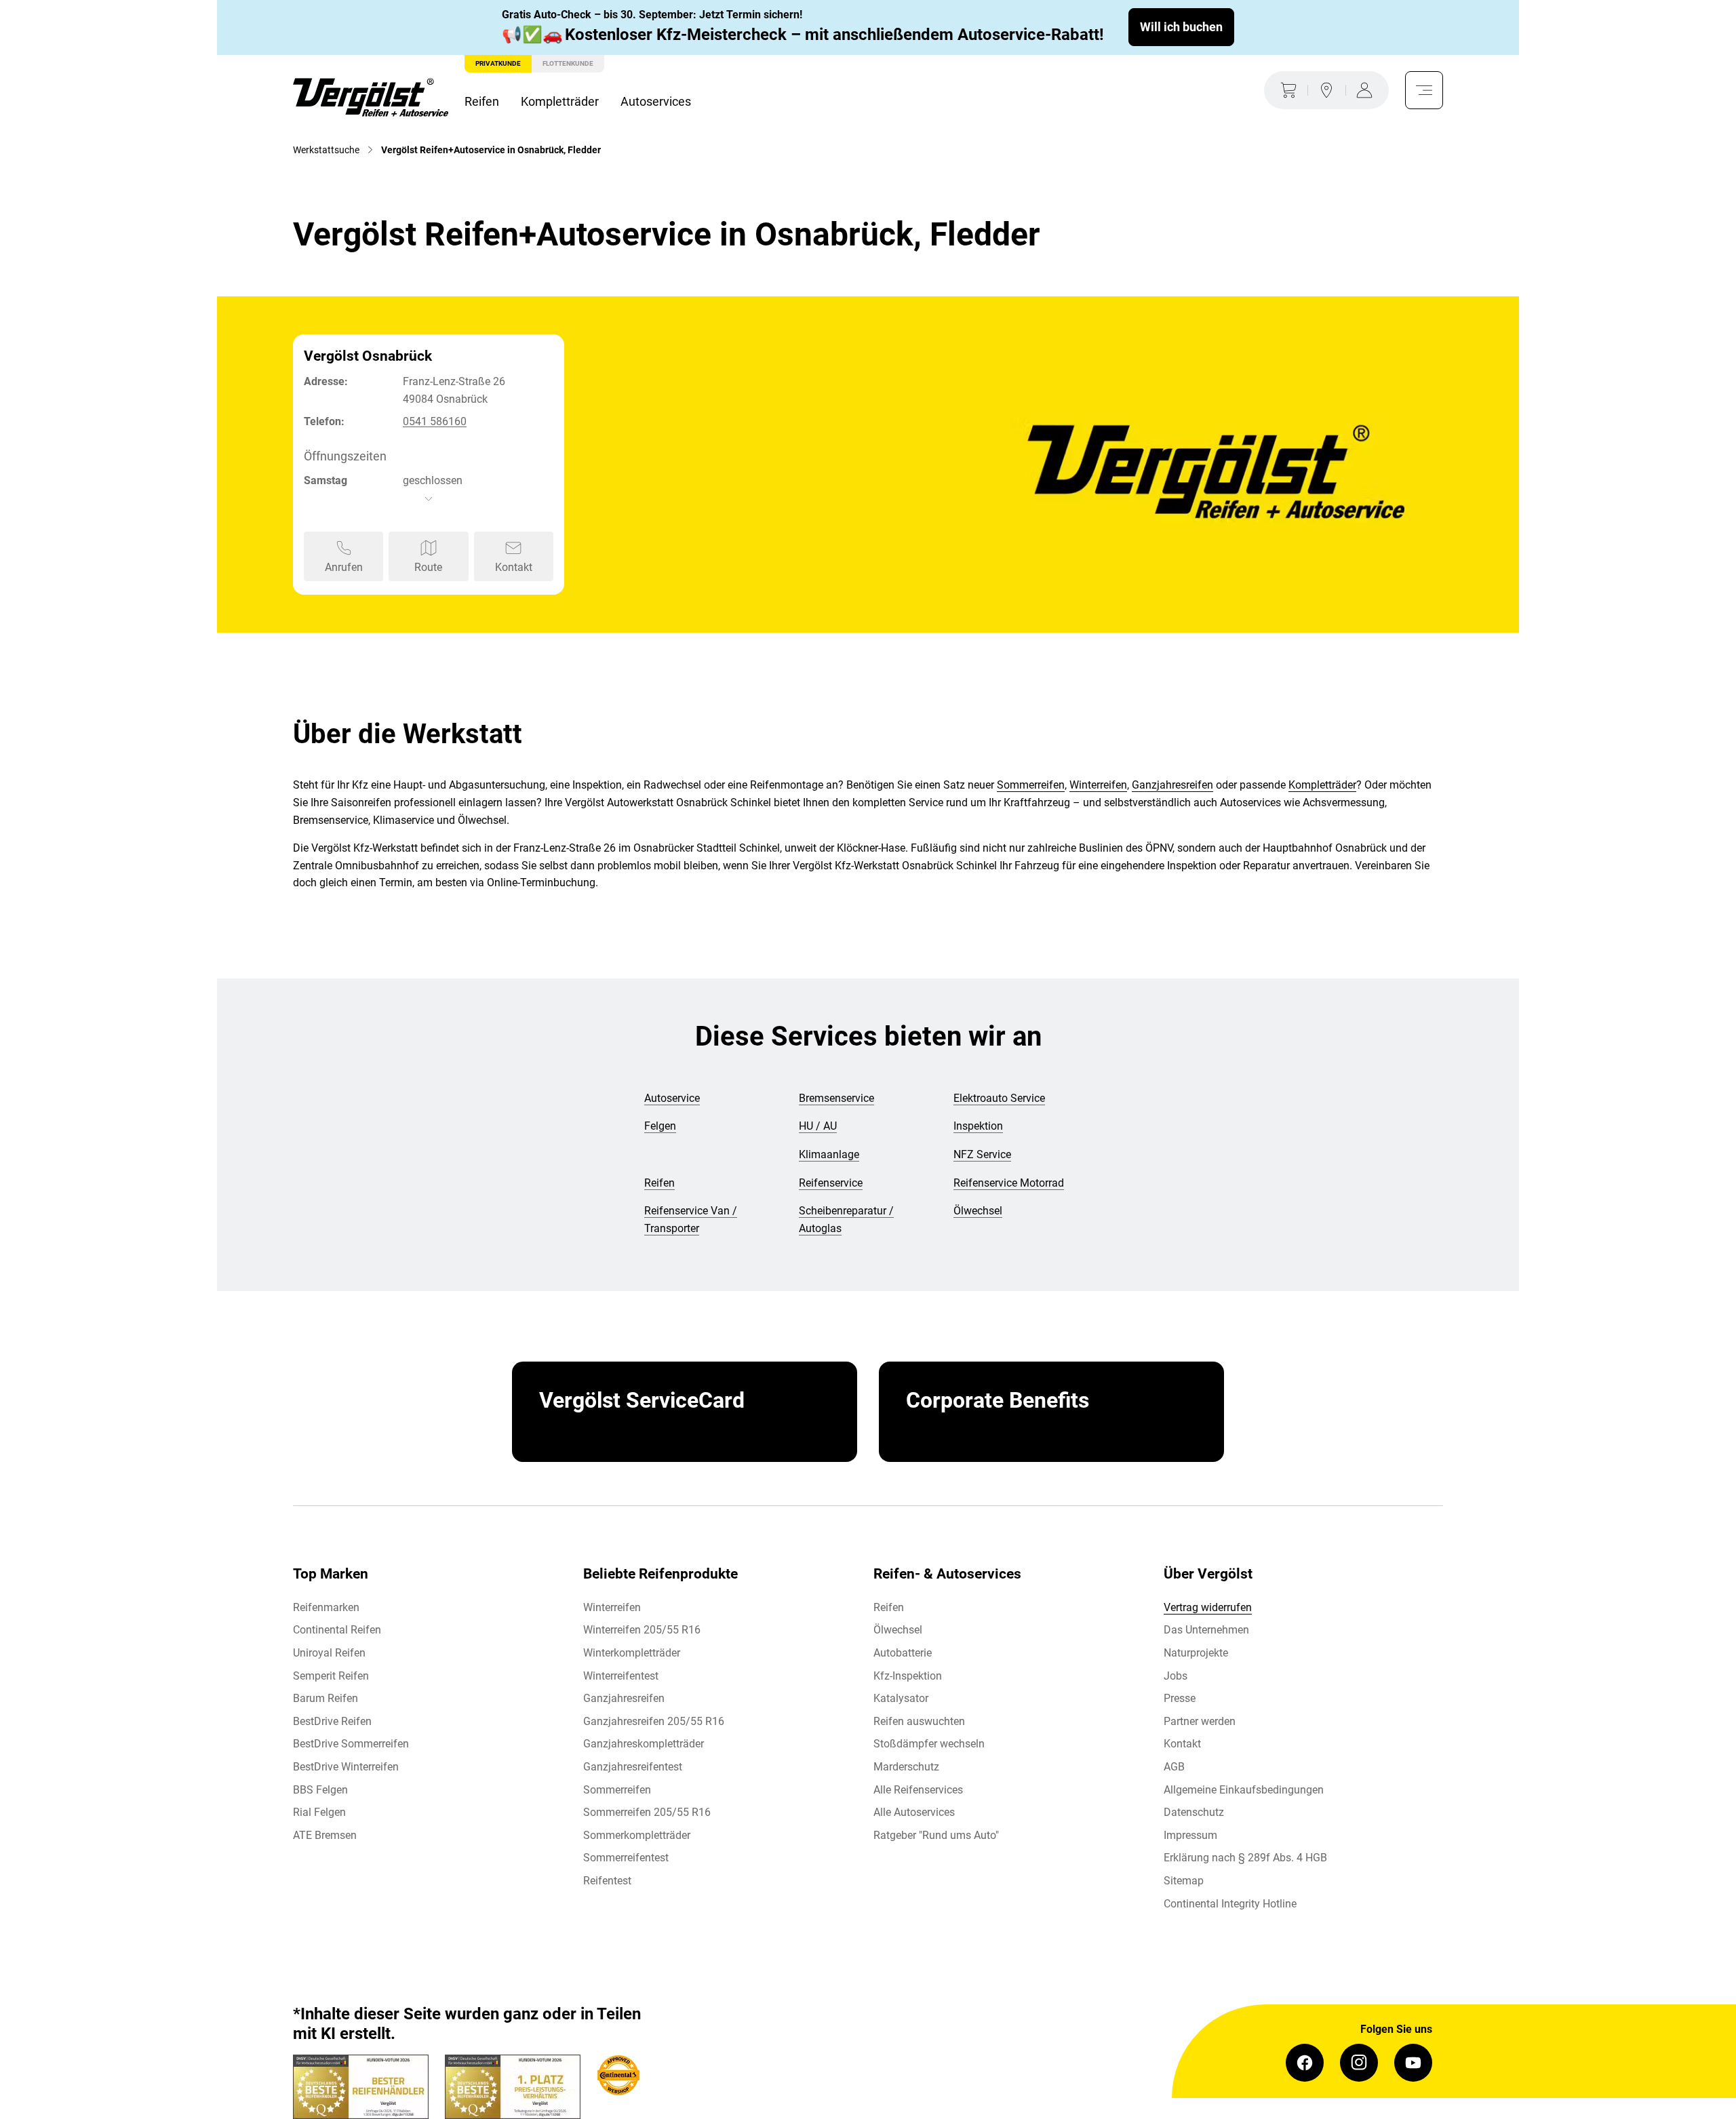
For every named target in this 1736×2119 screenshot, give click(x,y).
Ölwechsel (898, 1630)
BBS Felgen (320, 1790)
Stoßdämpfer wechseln (929, 1744)
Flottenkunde (568, 63)
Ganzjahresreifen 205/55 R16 (654, 1721)
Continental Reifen (337, 1630)
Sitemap (1184, 1881)
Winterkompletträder (632, 1653)
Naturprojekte (1196, 1653)
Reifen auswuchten (919, 1721)
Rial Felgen (319, 1812)
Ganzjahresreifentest (633, 1767)
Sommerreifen (1031, 785)
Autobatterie (903, 1653)
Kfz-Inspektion (908, 1676)
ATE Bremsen (325, 1835)
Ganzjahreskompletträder (644, 1744)
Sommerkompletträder (637, 1835)
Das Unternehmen (1206, 1630)
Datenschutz (1194, 1812)
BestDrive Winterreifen (346, 1767)
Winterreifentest (621, 1676)
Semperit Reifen (331, 1676)
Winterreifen (1098, 785)
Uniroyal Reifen (329, 1653)
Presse (1180, 1698)
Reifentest (607, 1881)
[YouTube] (1413, 2063)
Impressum (1190, 1835)
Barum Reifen (325, 1698)
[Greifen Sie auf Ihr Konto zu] (1367, 90)
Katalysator (901, 1698)
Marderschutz (906, 1767)
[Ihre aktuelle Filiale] (1326, 90)
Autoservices (656, 101)
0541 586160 (435, 421)
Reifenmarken (326, 1607)
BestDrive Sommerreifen (351, 1744)
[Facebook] (1305, 2063)
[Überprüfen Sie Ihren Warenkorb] (1286, 90)
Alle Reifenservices (918, 1790)
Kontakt (1182, 1744)
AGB (1174, 1767)
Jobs (1176, 1676)
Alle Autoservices (914, 1812)
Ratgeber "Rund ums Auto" (936, 1835)
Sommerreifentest (626, 1858)
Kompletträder (560, 101)
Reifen (482, 101)
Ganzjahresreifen (1172, 785)
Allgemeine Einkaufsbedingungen (1244, 1790)
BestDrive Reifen (332, 1721)
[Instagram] (1359, 2063)
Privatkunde (498, 63)
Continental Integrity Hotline (1230, 1904)
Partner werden (1200, 1721)
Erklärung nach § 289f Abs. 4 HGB (1245, 1858)
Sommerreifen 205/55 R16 (647, 1812)
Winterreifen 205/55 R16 (642, 1630)
